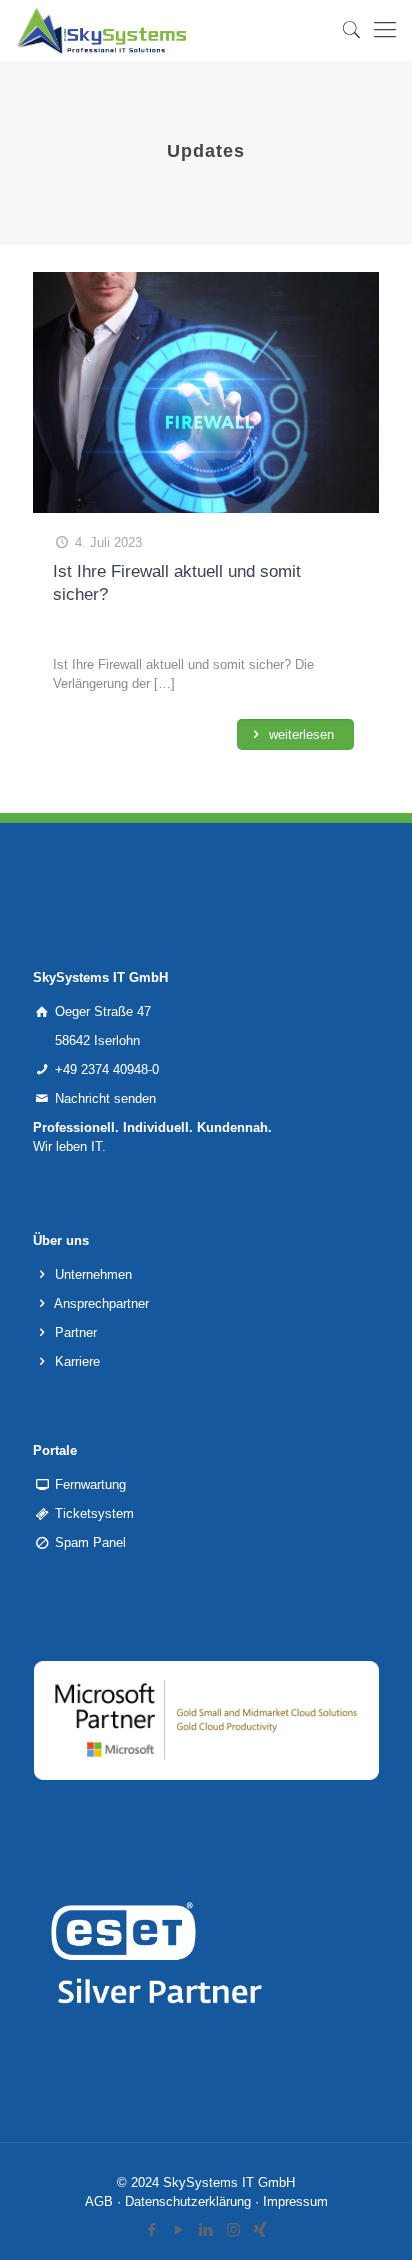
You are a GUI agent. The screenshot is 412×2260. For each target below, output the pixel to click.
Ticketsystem (94, 1513)
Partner (76, 1332)
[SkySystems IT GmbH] (102, 30)
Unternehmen (93, 1274)
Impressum (295, 2201)
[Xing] (260, 2229)
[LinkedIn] (206, 2229)
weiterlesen (299, 734)
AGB (99, 2201)
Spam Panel (90, 1542)
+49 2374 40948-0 (107, 1069)
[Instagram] (233, 2229)
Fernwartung (90, 1484)
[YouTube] (179, 2229)
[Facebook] (152, 2229)
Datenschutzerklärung (188, 2201)
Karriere (77, 1361)
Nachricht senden (105, 1098)
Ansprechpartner (101, 1303)
